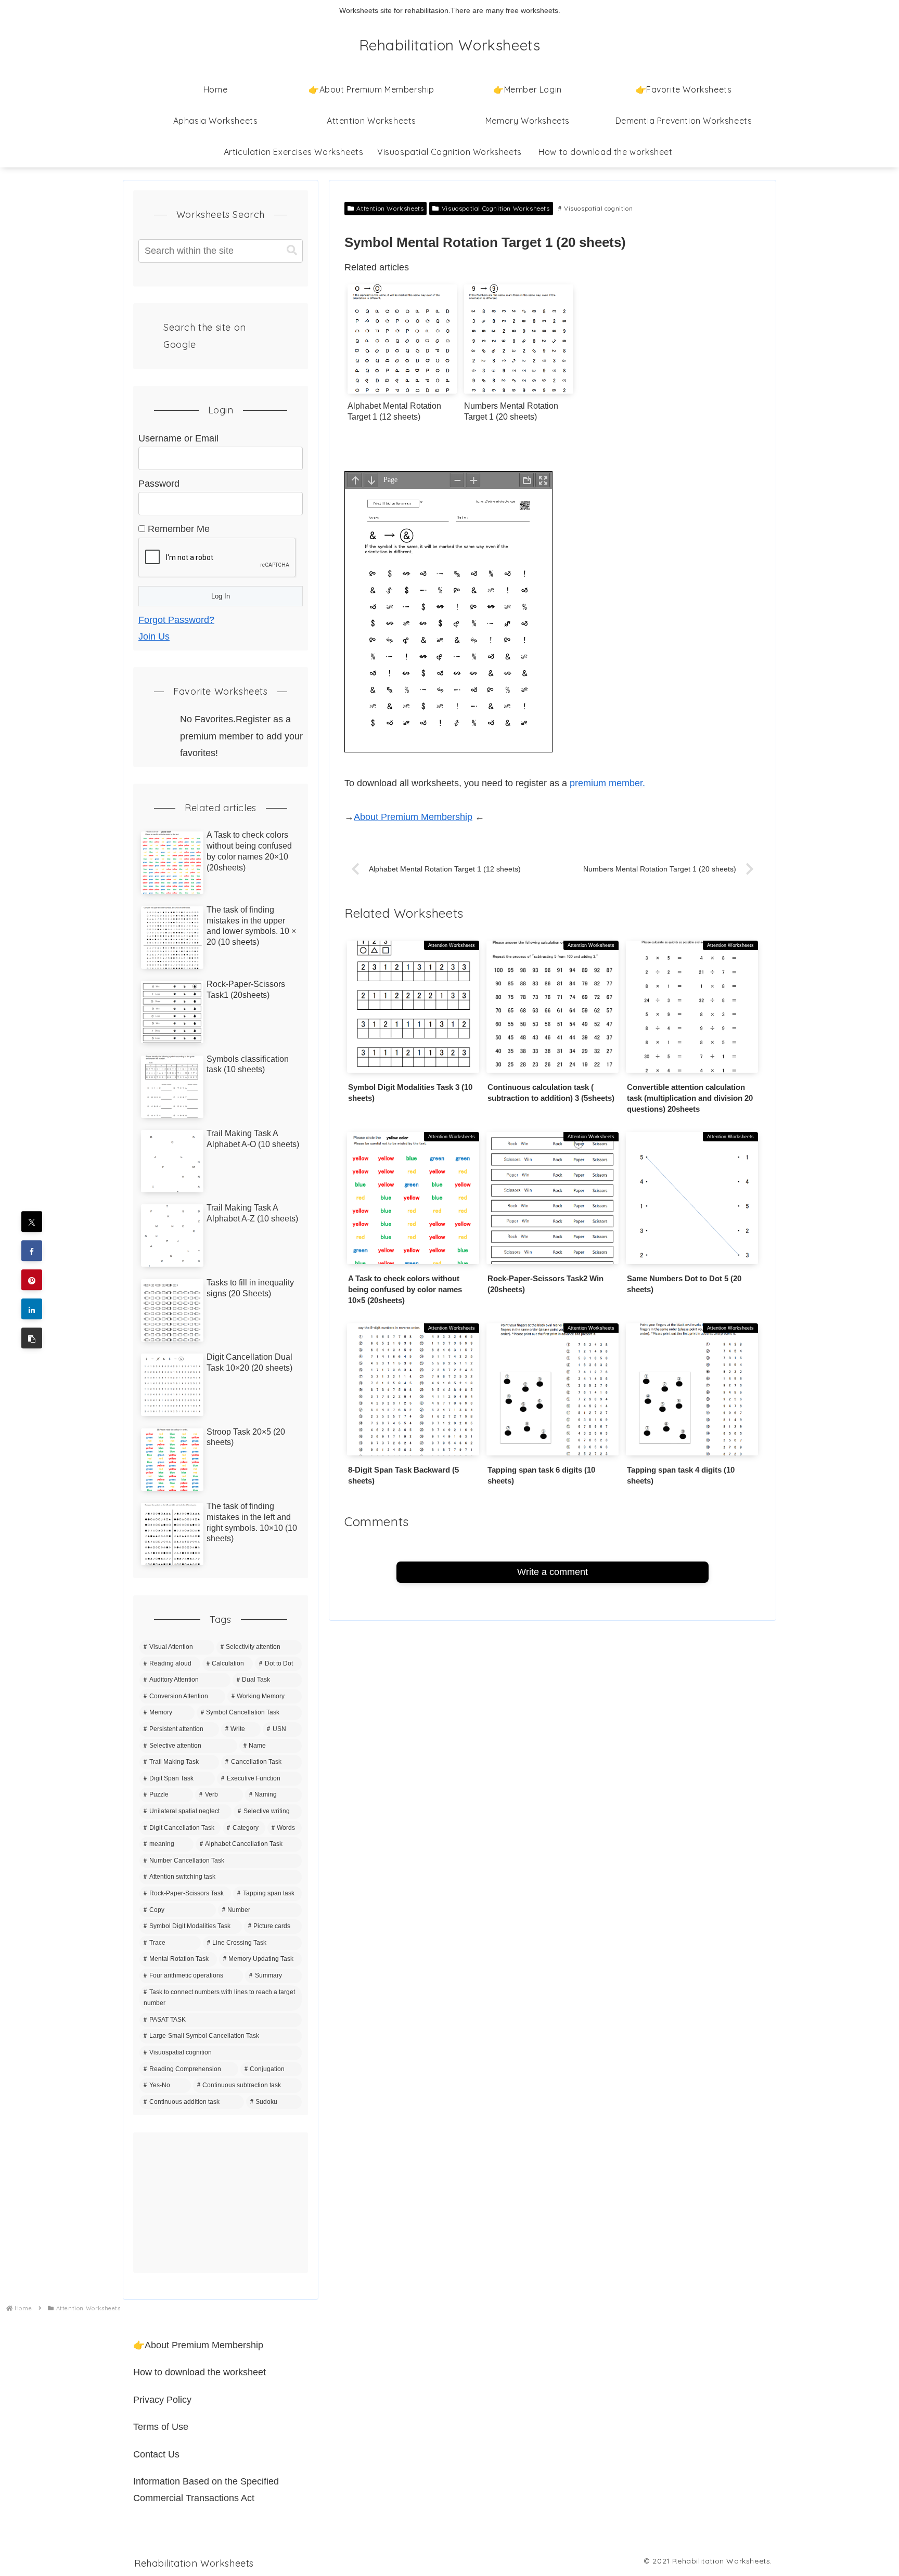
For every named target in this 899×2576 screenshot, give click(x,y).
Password (159, 484)
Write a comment (553, 1572)
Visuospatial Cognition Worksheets (496, 208)
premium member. (607, 783)
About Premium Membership (413, 817)
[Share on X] (32, 1222)
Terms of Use (161, 2427)
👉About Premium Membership (198, 2345)
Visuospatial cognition (598, 208)
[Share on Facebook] (32, 1251)
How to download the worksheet (200, 2372)
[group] (402, 357)
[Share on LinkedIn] (32, 1309)
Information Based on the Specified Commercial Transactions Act (206, 2490)
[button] (32, 1338)
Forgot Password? (176, 620)
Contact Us (156, 2454)
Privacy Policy (162, 2400)
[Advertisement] (221, 2203)
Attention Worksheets (390, 208)
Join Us (154, 636)
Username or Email (178, 438)
